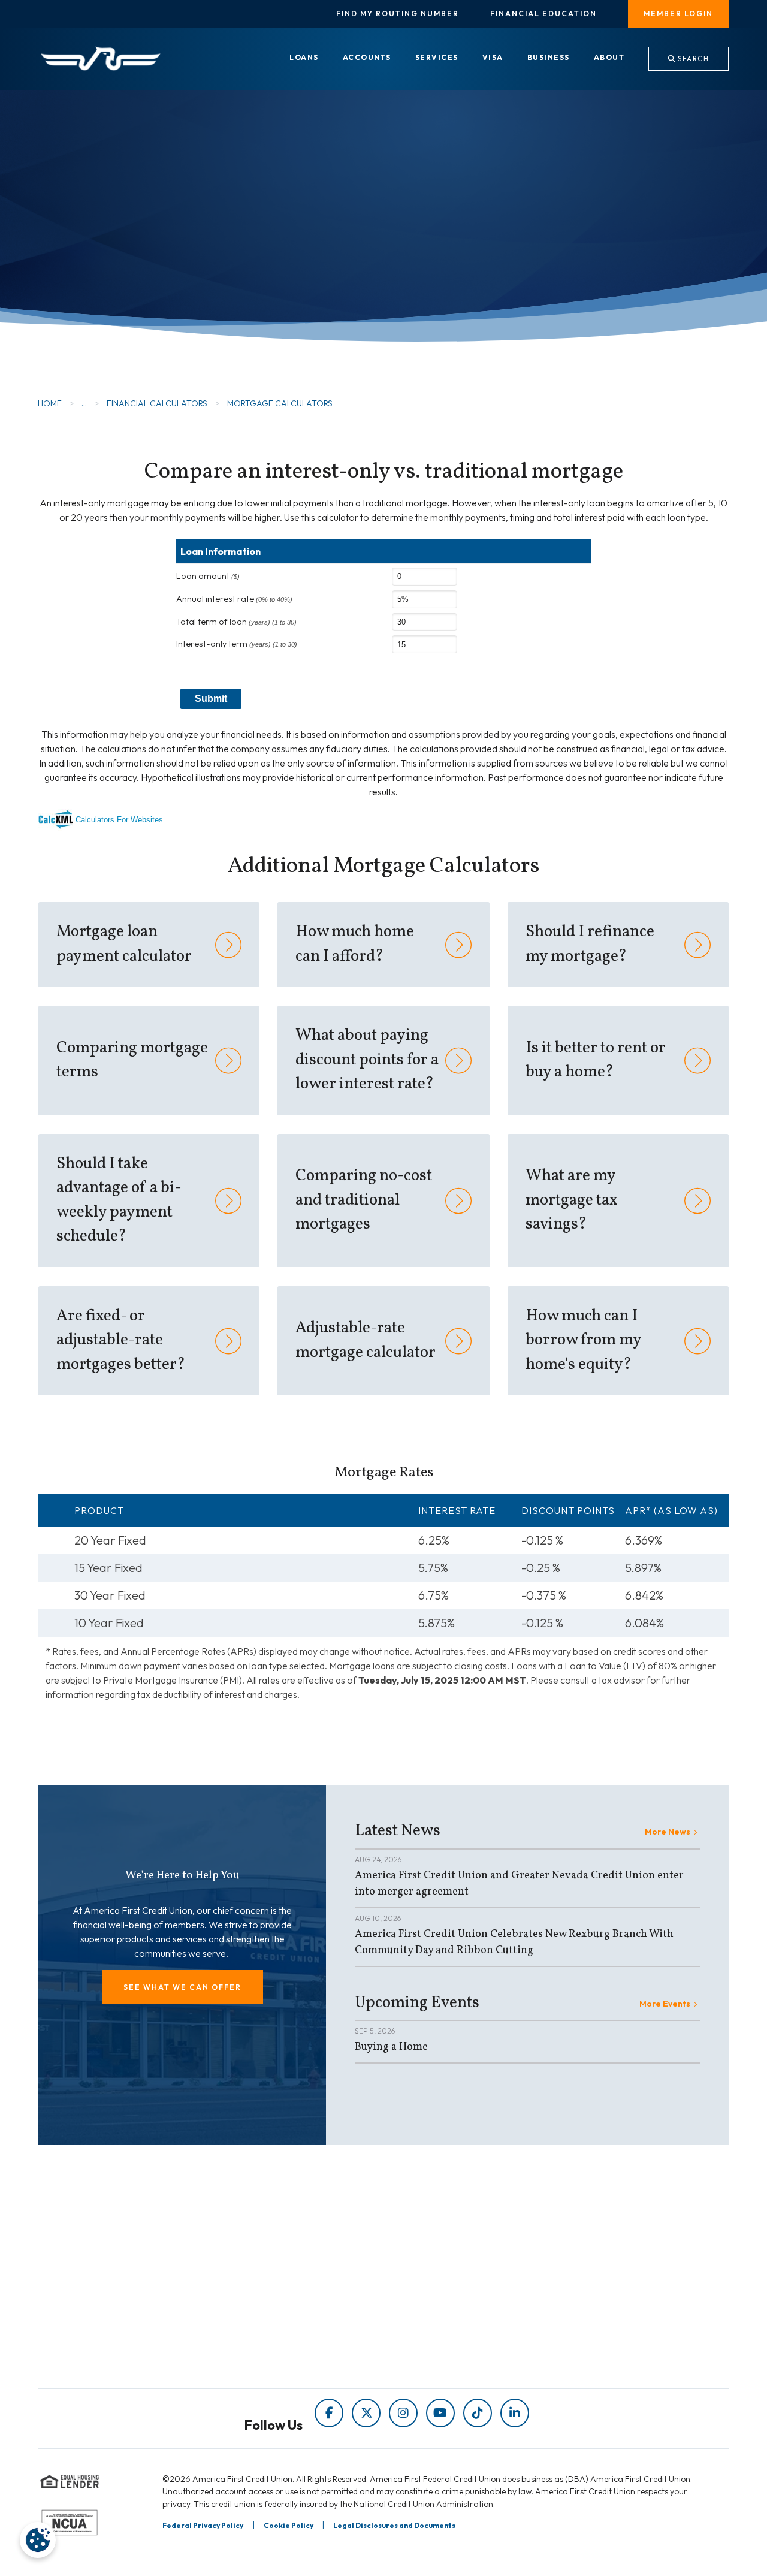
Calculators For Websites (119, 820)
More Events (665, 2004)
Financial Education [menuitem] (543, 14)
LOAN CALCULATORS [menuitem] (268, 2323)
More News (668, 1832)
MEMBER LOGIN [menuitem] (678, 13)
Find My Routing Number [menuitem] (398, 14)
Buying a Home (391, 2047)
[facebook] (329, 2413)
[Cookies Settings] (38, 2540)
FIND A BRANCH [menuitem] (433, 2306)
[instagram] (403, 2413)
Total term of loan (236, 622)
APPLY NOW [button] (114, 269)
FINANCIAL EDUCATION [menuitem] (274, 2272)
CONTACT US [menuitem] (427, 2340)
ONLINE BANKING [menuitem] (437, 2323)
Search (693, 59)
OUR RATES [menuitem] (423, 2272)
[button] (182, 1987)
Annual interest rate (234, 599)
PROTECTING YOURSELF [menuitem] (276, 2289)
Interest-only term (237, 644)
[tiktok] (478, 2413)
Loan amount (208, 576)
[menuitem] (304, 58)
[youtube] (440, 2413)
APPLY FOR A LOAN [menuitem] (440, 2289)
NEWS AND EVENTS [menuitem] (264, 2306)
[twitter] (366, 2413)
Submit (211, 699)
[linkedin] (515, 2413)
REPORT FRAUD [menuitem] (256, 2340)
